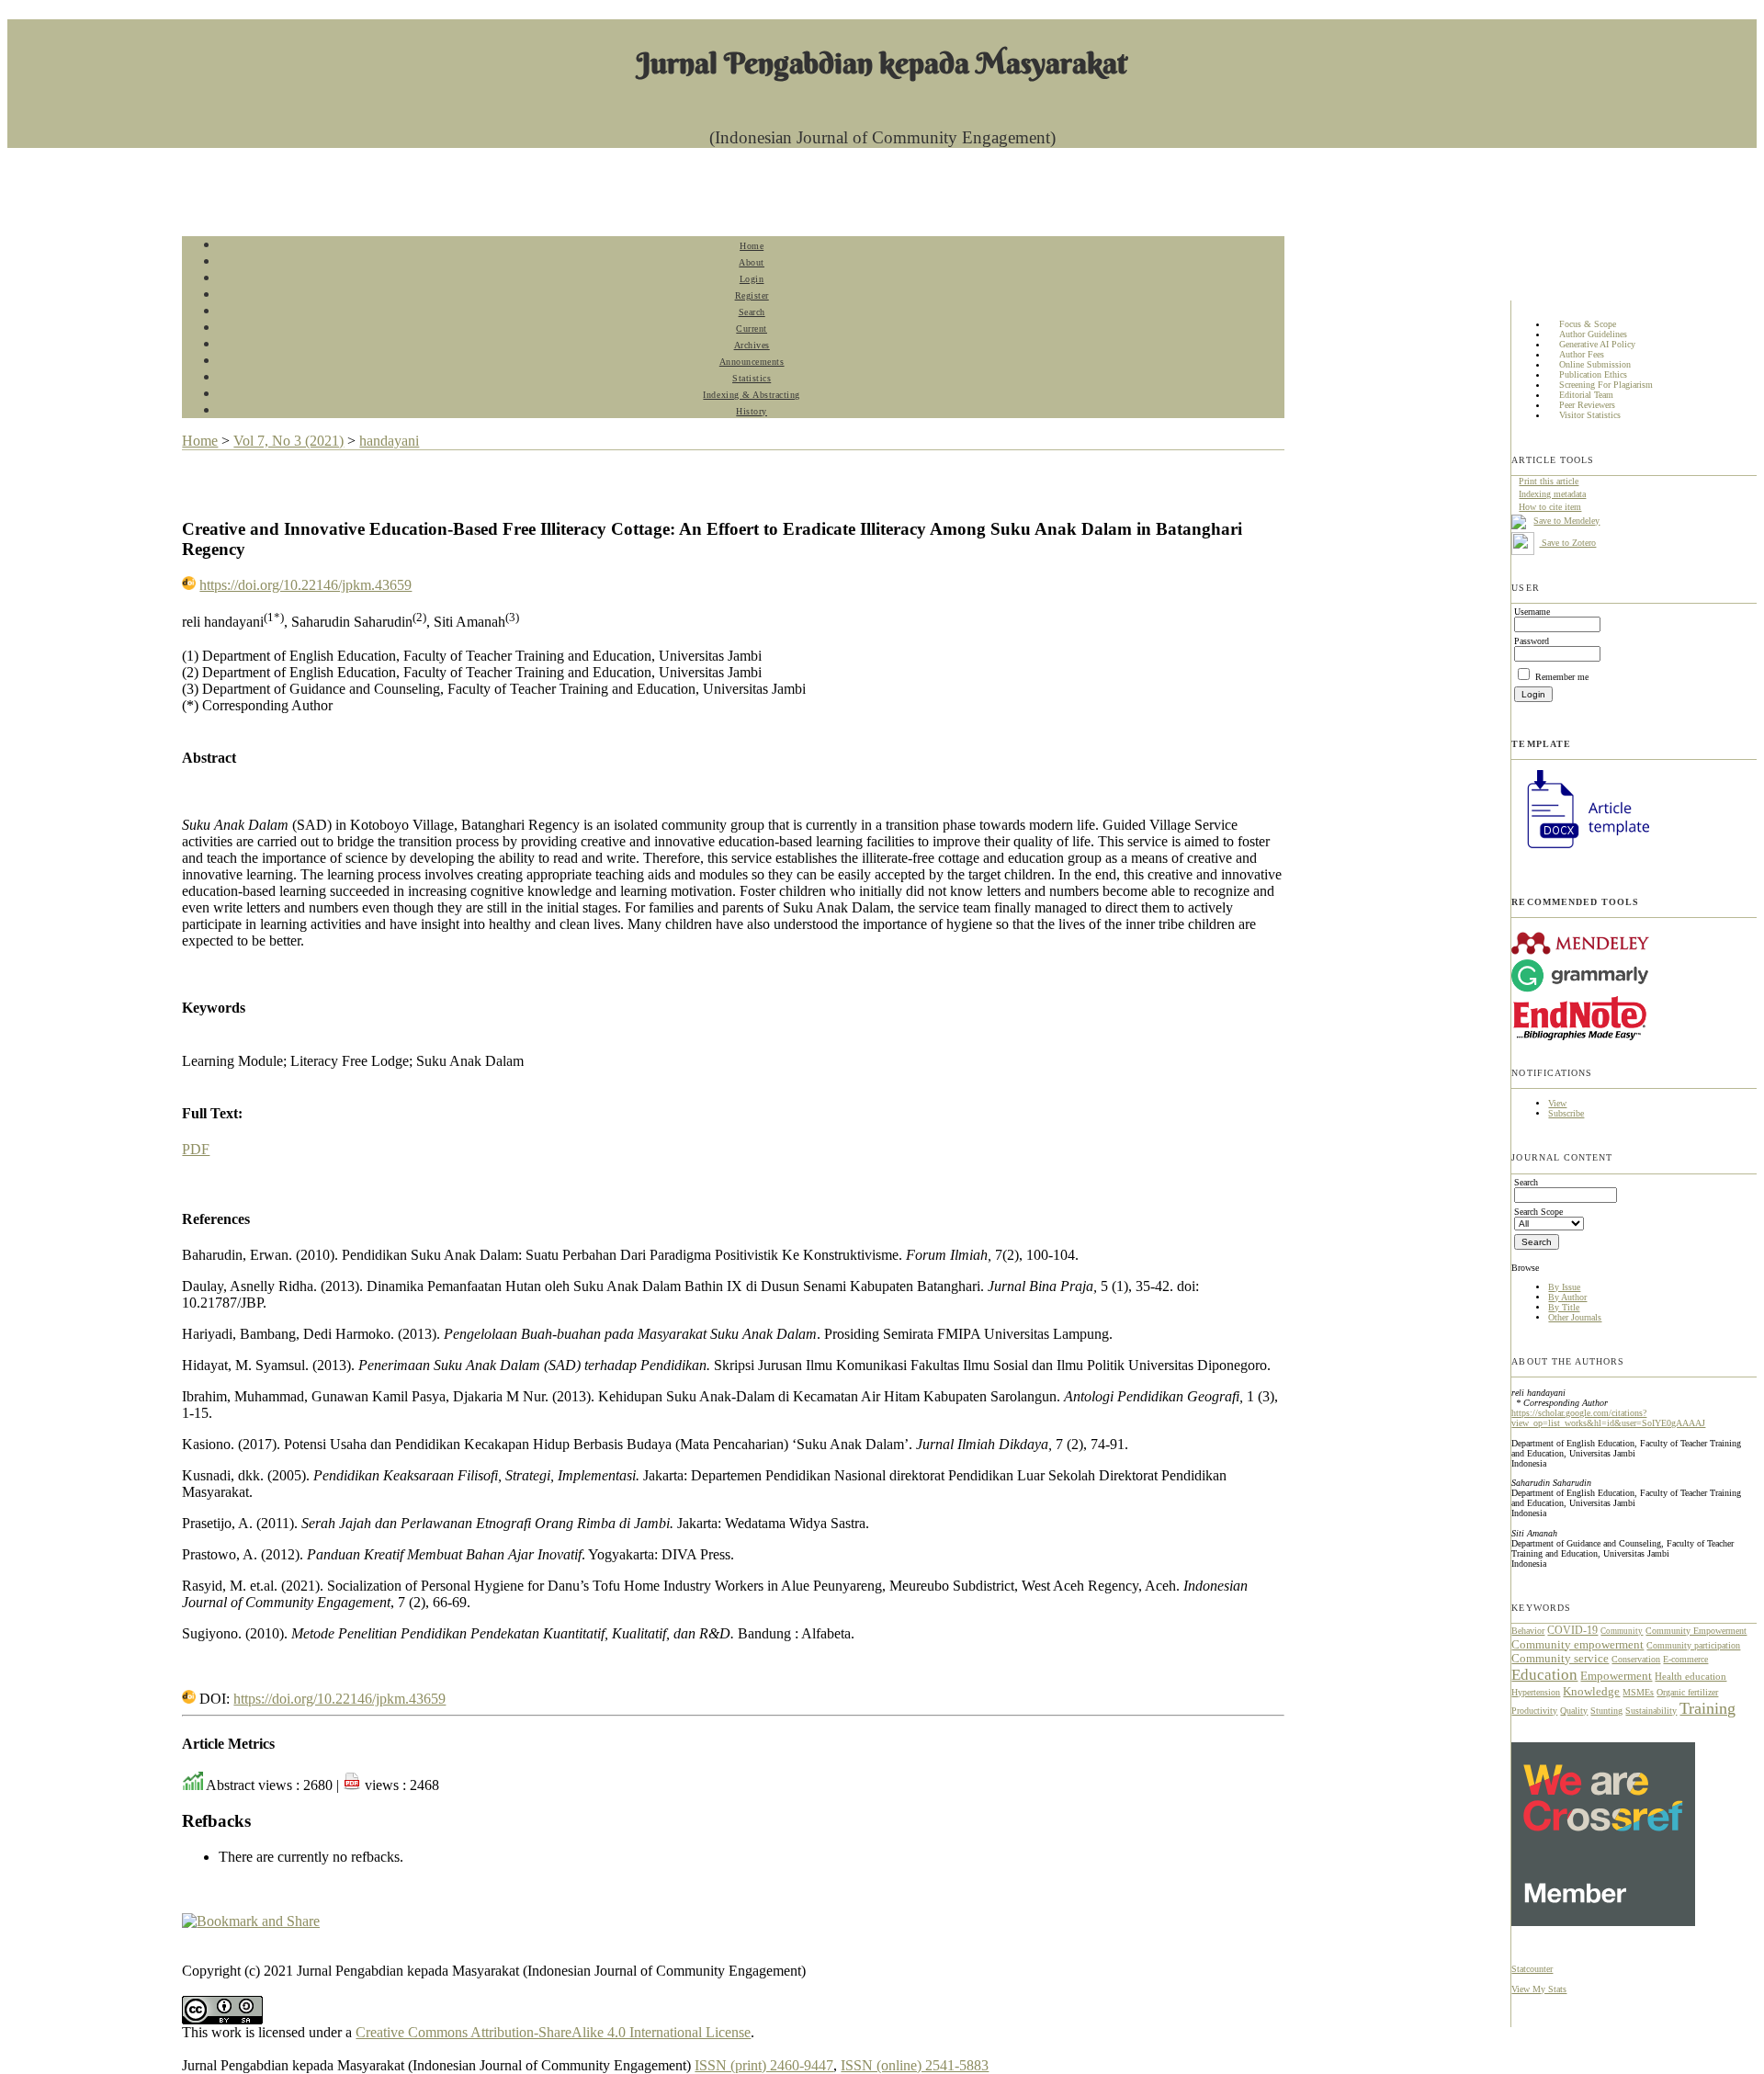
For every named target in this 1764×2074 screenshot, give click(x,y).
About (752, 262)
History (752, 411)
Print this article (1549, 481)
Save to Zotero (1567, 543)
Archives (752, 345)
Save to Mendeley (1566, 521)
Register (752, 295)
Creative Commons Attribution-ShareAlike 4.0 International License (553, 2032)
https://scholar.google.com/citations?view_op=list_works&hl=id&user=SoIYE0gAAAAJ (1608, 1418)
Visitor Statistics (1590, 416)
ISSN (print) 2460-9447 (764, 2065)
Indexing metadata (1552, 494)
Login (752, 279)
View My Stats (1539, 1989)
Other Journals (1575, 1317)
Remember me (1562, 677)
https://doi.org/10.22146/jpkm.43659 (305, 585)
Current (752, 329)
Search (752, 312)
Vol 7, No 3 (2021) (288, 441)
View (1557, 1103)
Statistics (752, 378)
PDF (196, 1149)
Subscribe (1566, 1113)
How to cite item (1550, 507)
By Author (1567, 1297)
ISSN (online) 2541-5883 (915, 2065)
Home (752, 246)
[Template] (1580, 850)
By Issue (1564, 1287)
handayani (389, 441)
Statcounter (1532, 1969)
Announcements (752, 362)
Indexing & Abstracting (751, 395)
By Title (1564, 1307)
